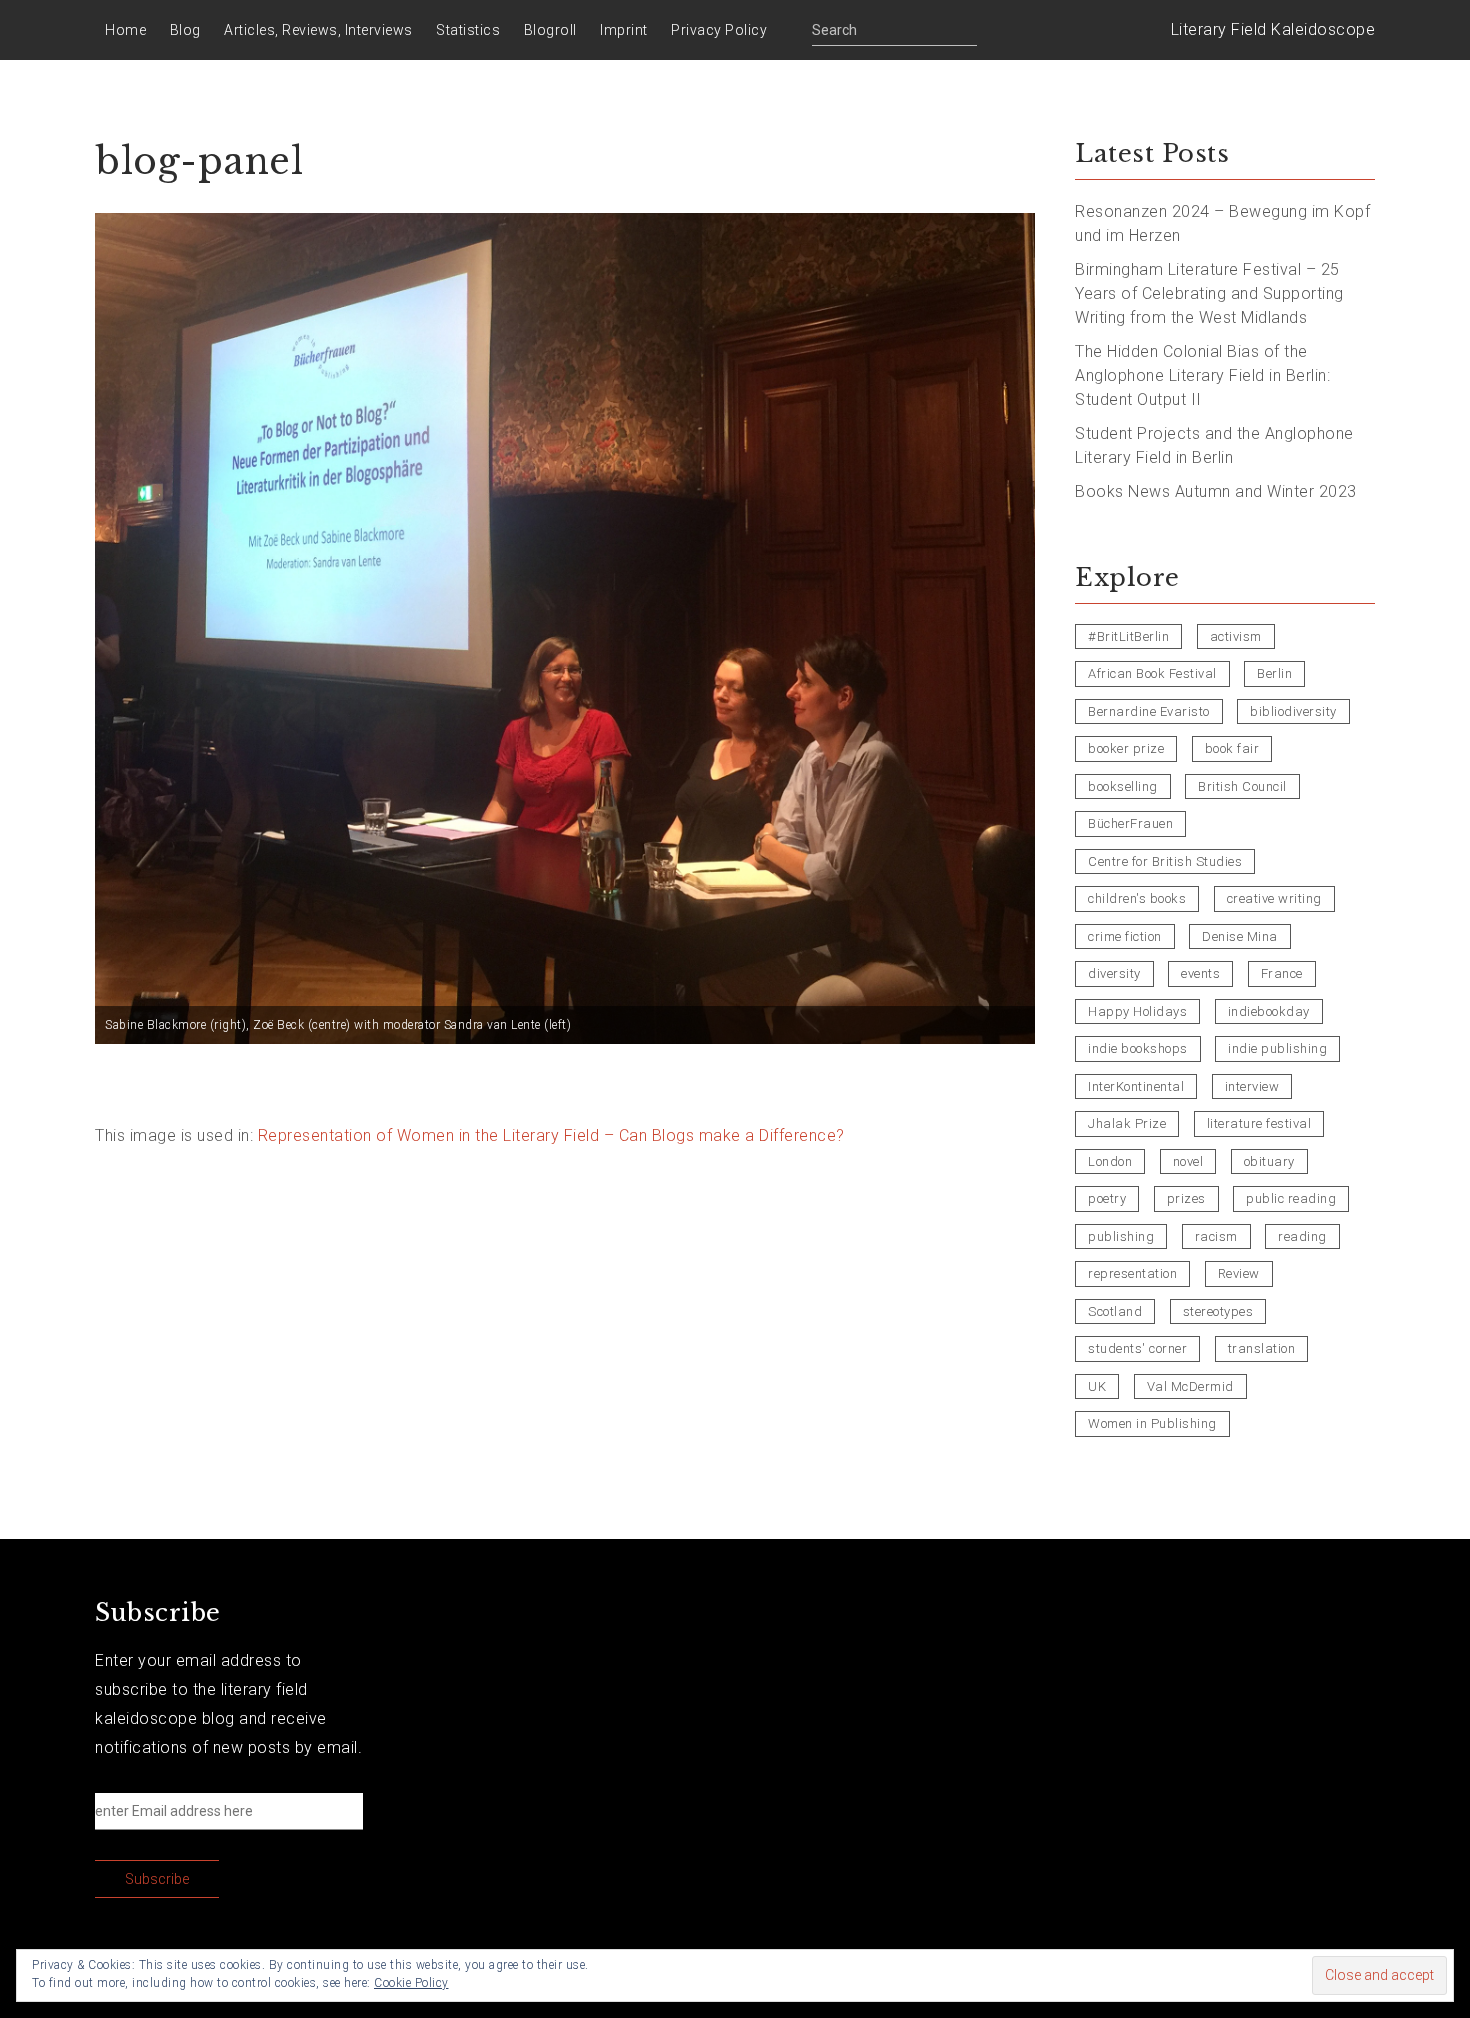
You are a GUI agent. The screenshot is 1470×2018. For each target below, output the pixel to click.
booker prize (1126, 748)
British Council (1242, 786)
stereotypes (1218, 1311)
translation (1262, 1348)
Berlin (1274, 673)
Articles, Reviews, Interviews (318, 30)
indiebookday (1269, 1011)
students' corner (1137, 1348)
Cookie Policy (411, 1983)
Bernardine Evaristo (1149, 711)
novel (1188, 1161)
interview (1252, 1086)
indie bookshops (1138, 1048)
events (1200, 973)
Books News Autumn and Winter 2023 (1216, 491)
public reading (1291, 1198)
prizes (1186, 1198)
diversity (1114, 973)
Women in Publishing (1152, 1423)
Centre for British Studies (1165, 861)
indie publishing (1277, 1048)
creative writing (1274, 898)
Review (1239, 1273)
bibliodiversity (1293, 711)
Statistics (468, 30)
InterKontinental (1136, 1086)
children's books (1137, 898)
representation (1132, 1273)
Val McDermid (1190, 1386)
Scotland (1115, 1311)
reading (1302, 1236)
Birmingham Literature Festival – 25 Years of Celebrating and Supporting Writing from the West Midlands (1209, 293)
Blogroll (550, 30)
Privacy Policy (719, 30)
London (1110, 1161)
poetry (1107, 1198)
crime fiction (1125, 936)
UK (1097, 1386)
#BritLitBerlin (1128, 636)
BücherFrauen (1130, 823)
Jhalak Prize (1127, 1123)
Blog (185, 30)
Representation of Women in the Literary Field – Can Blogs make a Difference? (551, 1135)
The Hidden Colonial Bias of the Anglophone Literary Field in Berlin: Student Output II (1202, 375)
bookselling (1123, 786)
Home (125, 30)
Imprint (624, 30)
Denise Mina (1240, 936)
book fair (1232, 748)
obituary (1269, 1161)
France (1282, 973)
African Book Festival (1152, 673)
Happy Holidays (1137, 1011)
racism (1216, 1236)
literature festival (1259, 1123)
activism (1236, 636)
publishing (1121, 1236)
